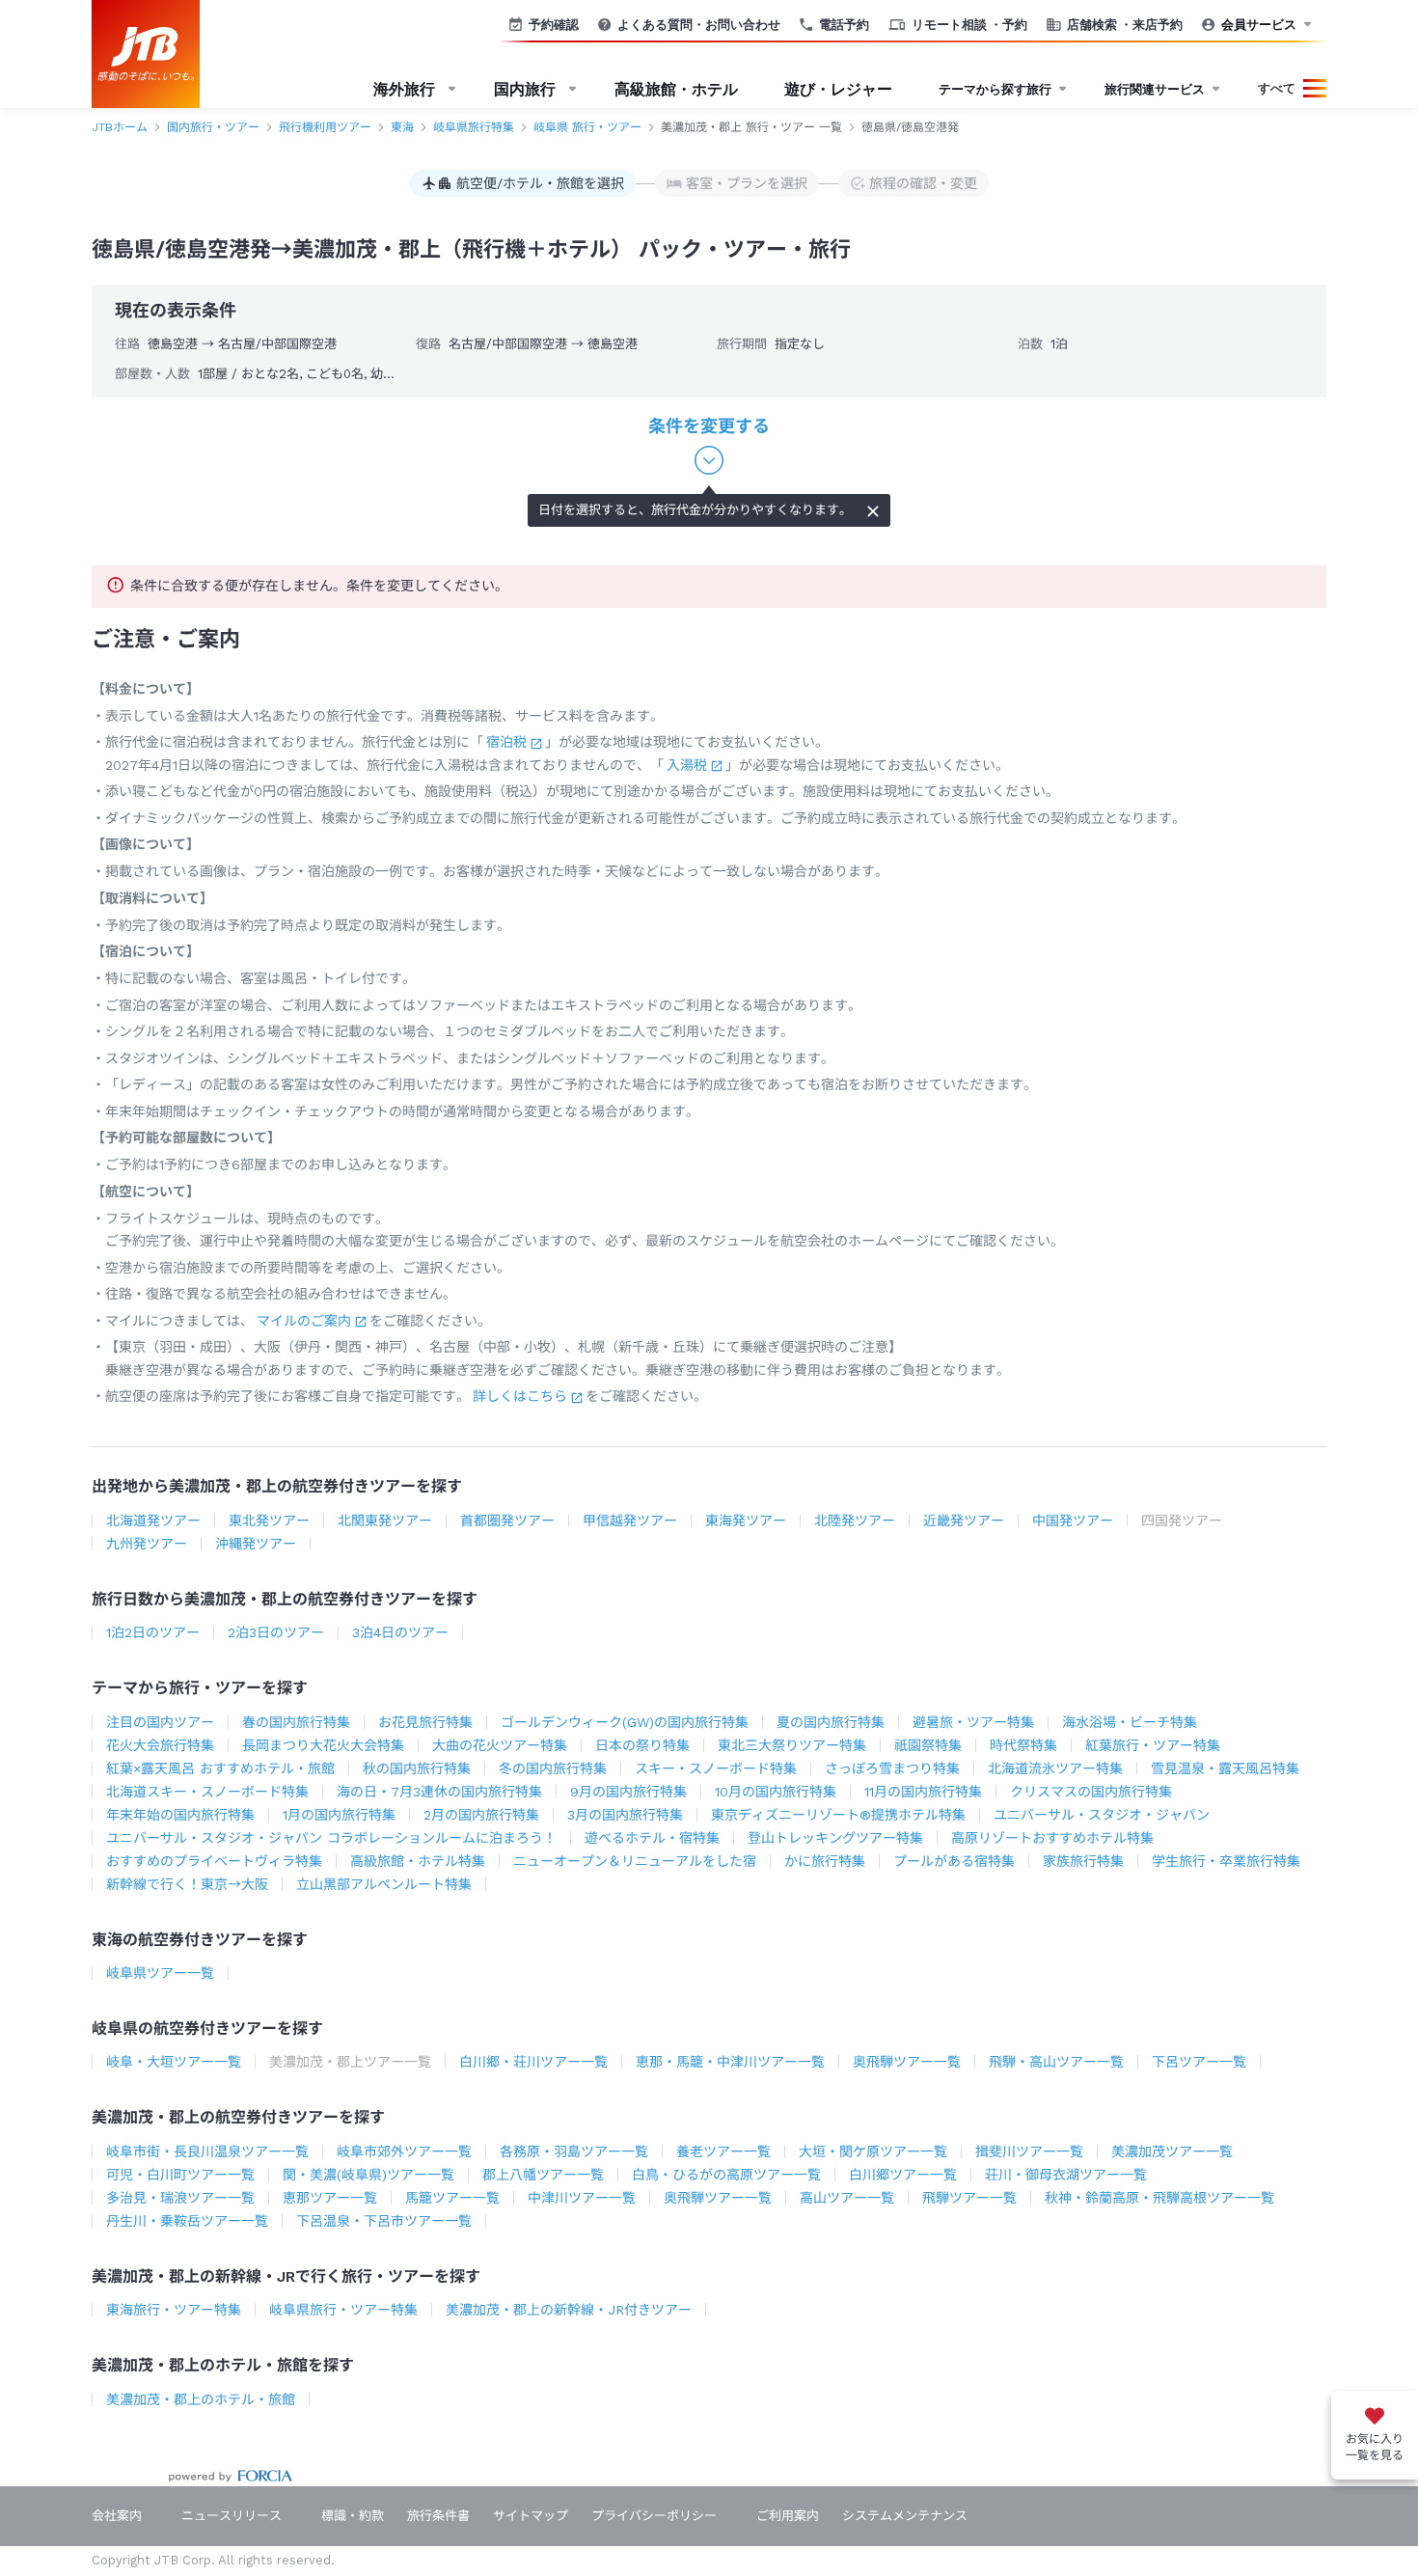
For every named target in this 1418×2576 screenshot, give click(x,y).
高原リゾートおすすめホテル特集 (1052, 1838)
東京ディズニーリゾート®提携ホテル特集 (838, 1815)
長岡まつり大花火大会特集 (323, 1745)
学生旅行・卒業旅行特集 (1226, 1861)
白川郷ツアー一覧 (903, 2175)
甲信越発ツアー (630, 1521)
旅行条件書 (438, 2516)
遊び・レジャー (838, 89)
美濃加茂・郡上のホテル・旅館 (201, 2399)
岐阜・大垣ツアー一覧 (174, 2062)
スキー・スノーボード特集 (716, 1768)
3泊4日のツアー (400, 1632)
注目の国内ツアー (160, 1722)
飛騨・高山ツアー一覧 (1056, 2062)
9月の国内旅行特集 (628, 1792)
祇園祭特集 (928, 1745)
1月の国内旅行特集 (339, 1815)
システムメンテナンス (905, 2516)
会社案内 (117, 2516)
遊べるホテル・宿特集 (652, 1838)
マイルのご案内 (304, 1321)
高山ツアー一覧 (847, 2198)
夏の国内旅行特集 (831, 1722)
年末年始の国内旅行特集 (180, 1815)
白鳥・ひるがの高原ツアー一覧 (726, 2175)
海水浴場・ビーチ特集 (1130, 1722)
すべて (1277, 88)
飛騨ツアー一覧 (969, 2198)
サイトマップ (531, 2516)
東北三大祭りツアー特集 (792, 1745)
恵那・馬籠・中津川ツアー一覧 (730, 2062)
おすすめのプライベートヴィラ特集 (214, 1861)
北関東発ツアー (385, 1521)
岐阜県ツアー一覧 (160, 1973)
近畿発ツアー (964, 1521)
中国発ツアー (1073, 1521)
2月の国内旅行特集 (481, 1815)
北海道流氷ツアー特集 (1055, 1768)
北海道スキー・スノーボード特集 (207, 1792)
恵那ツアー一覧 (330, 2198)
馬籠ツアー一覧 (452, 2198)
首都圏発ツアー (507, 1521)
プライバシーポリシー (654, 2516)
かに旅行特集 (825, 1861)
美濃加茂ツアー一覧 (1172, 2151)
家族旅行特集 (1083, 1861)
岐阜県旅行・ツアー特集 (343, 2310)
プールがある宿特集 (954, 1861)
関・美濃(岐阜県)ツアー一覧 (368, 2175)
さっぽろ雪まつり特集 (892, 1768)
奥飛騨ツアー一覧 (907, 2062)
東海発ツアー (746, 1521)
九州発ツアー (147, 1544)
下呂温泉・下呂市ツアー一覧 (384, 2221)
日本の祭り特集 (642, 1745)
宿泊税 (506, 742)
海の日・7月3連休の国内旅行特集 (439, 1792)
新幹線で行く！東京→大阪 (187, 1884)
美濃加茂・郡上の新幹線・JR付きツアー (569, 2310)
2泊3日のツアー (276, 1632)
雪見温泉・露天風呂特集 (1225, 1768)
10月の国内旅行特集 (776, 1792)
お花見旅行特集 (425, 1722)
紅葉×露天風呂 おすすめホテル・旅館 (220, 1768)
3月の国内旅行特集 (625, 1815)
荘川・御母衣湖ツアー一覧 (1066, 2175)
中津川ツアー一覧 (582, 2198)
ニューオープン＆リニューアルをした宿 (635, 1861)
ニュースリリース (232, 2516)
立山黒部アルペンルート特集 (384, 1884)
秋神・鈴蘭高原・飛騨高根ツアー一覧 (1159, 2198)
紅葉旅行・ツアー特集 (1153, 1745)
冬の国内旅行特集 (553, 1768)
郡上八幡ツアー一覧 (543, 2175)
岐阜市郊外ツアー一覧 (404, 2151)
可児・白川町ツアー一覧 (180, 2175)
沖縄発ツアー (256, 1544)
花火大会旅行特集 (160, 1745)
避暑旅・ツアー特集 (973, 1722)
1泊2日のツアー (153, 1632)
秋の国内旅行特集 (417, 1768)
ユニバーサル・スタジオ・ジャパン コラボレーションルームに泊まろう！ (331, 1838)
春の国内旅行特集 (296, 1722)
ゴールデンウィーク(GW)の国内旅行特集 (625, 1722)
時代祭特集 (1023, 1745)
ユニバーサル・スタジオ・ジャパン (1102, 1815)
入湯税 (687, 765)
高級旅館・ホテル (676, 89)
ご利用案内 (788, 2516)
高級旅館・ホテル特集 (418, 1861)
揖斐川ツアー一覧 (1029, 2151)
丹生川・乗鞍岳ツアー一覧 (187, 2221)
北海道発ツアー (153, 1521)
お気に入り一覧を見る (1375, 2447)
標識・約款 (353, 2516)
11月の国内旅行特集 (923, 1792)
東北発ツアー (269, 1521)
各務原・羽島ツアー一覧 (574, 2151)
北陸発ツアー (855, 1521)
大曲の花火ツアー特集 (500, 1745)
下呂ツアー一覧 (1199, 2062)
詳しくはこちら (520, 1396)
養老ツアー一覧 (723, 2151)
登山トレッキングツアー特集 (835, 1838)
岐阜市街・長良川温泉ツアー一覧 (207, 2151)
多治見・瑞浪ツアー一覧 (180, 2198)
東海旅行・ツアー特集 (174, 2310)
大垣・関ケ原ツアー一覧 (873, 2151)
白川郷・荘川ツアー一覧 (533, 2062)
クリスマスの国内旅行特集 (1091, 1792)
